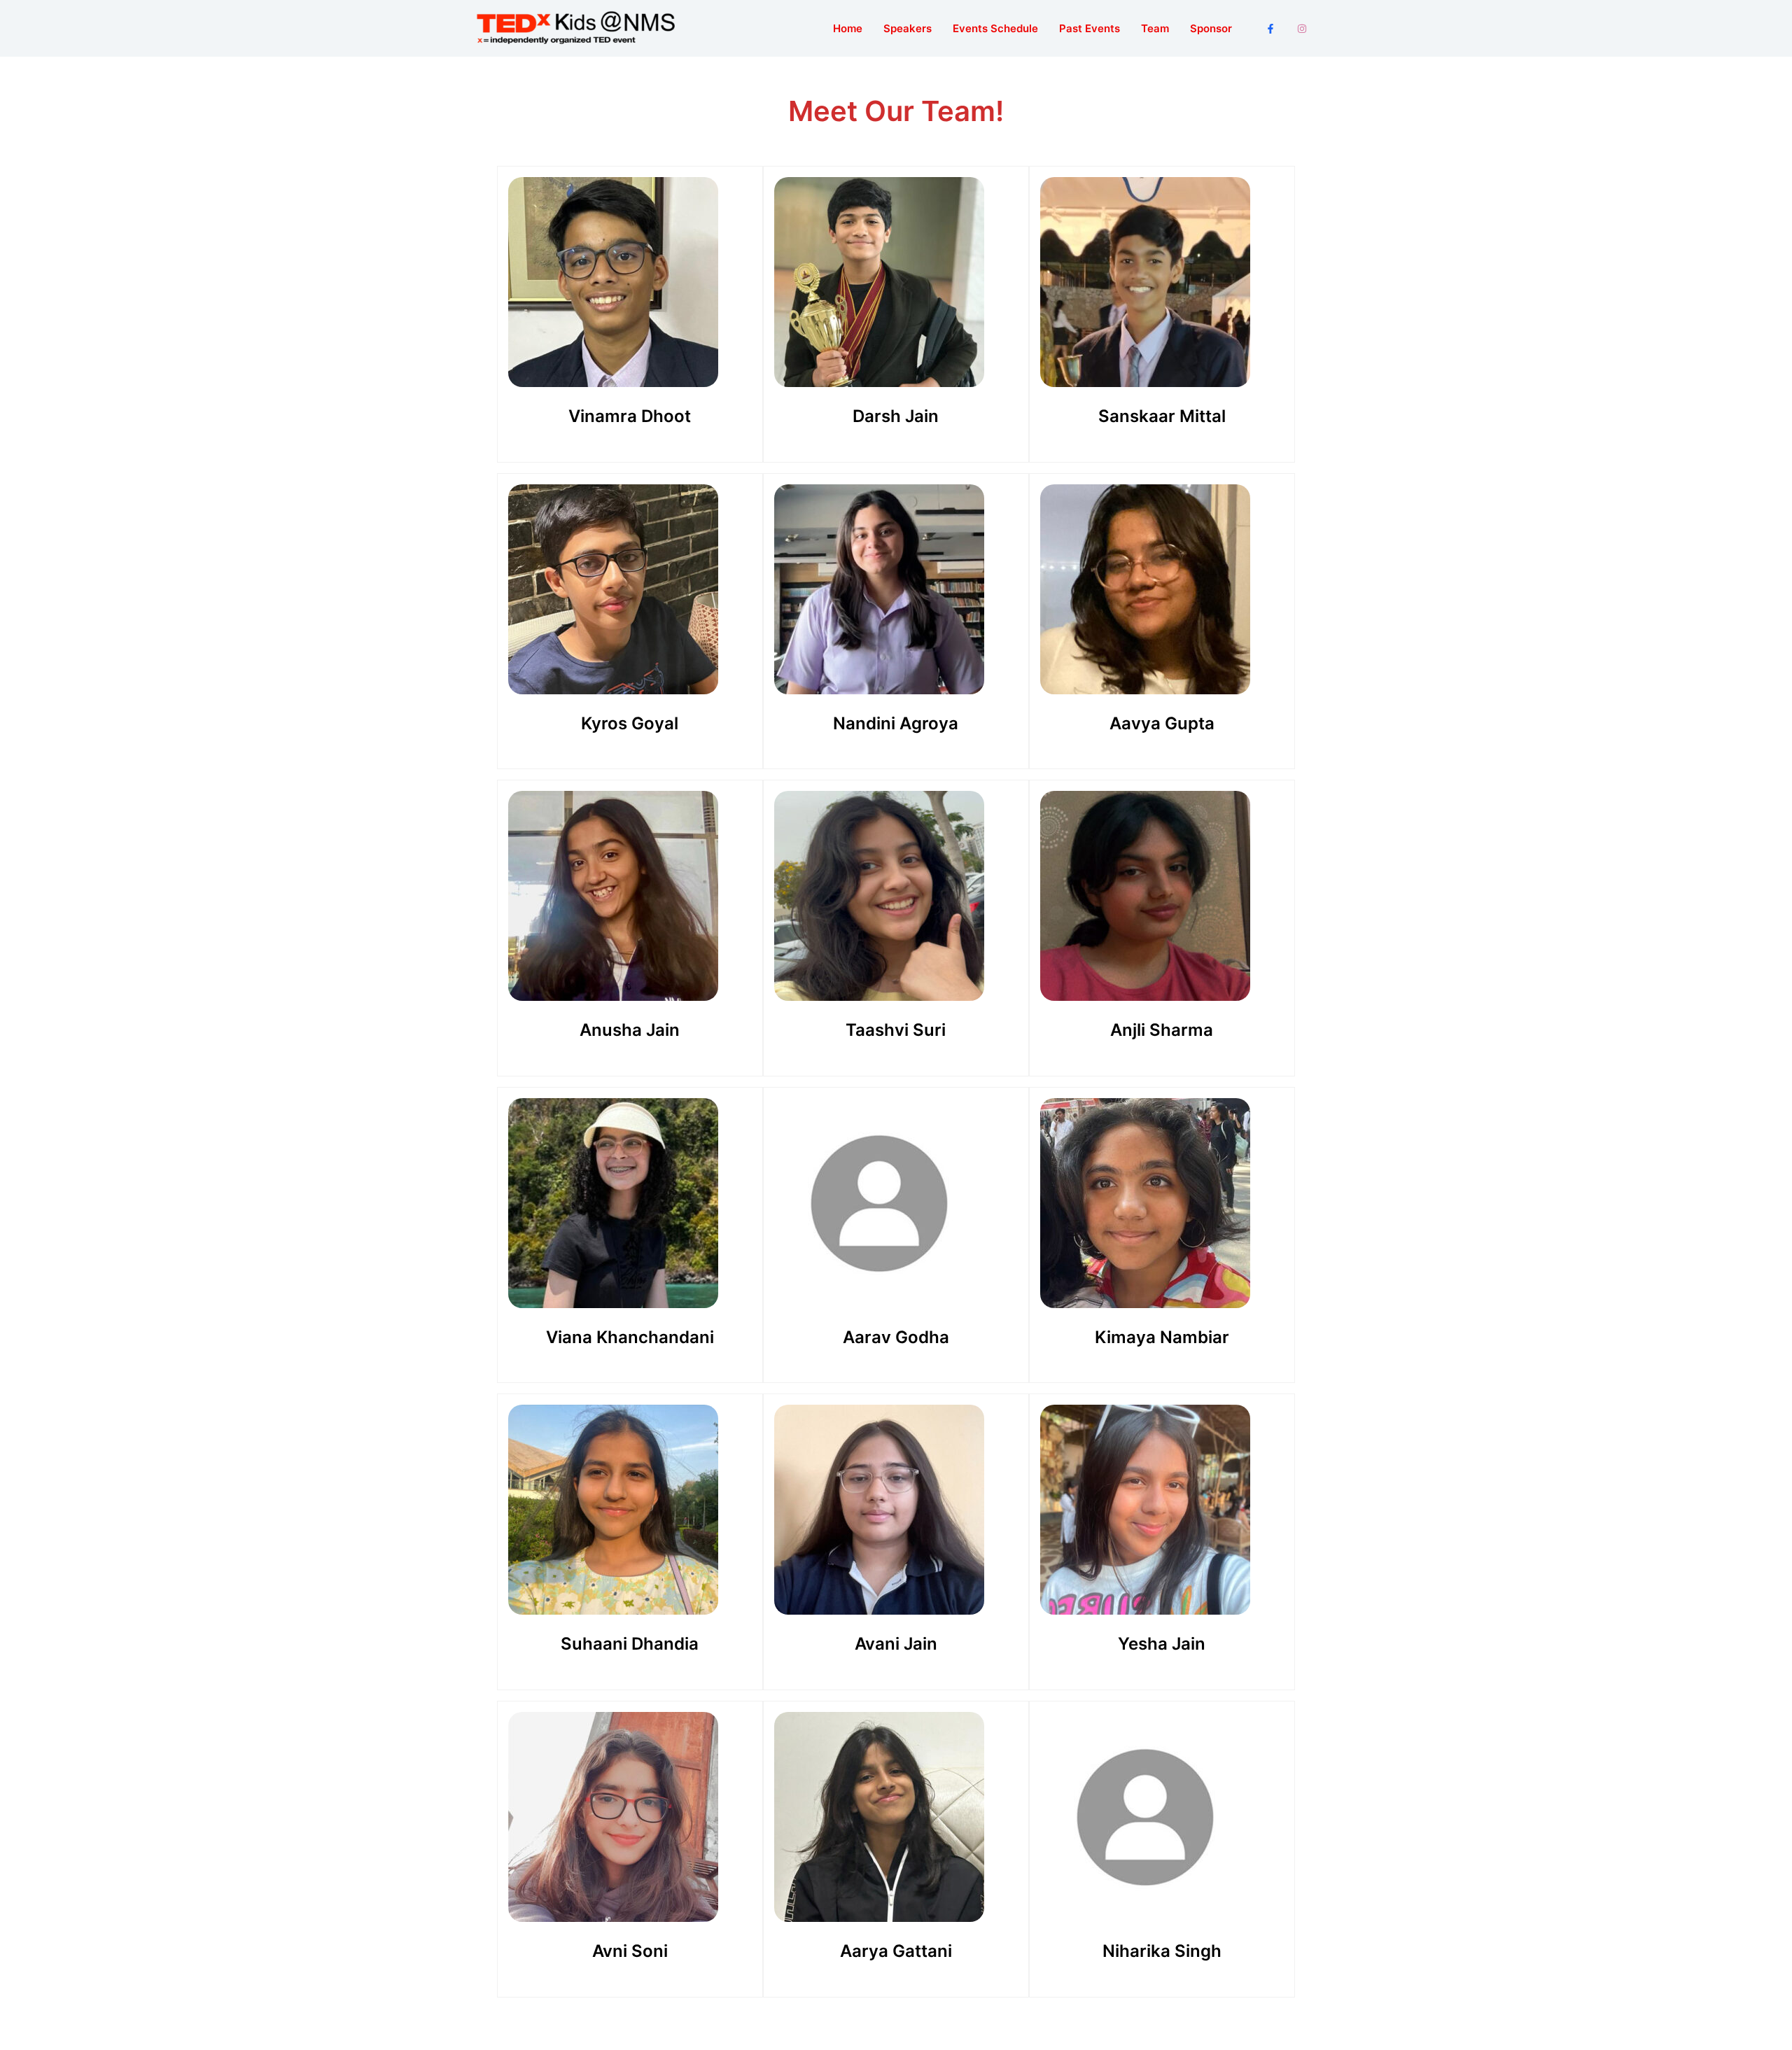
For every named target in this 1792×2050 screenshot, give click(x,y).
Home (848, 28)
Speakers (908, 28)
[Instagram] (1302, 29)
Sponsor (1211, 28)
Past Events (1090, 28)
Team (1155, 28)
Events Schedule (995, 28)
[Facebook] (1270, 29)
